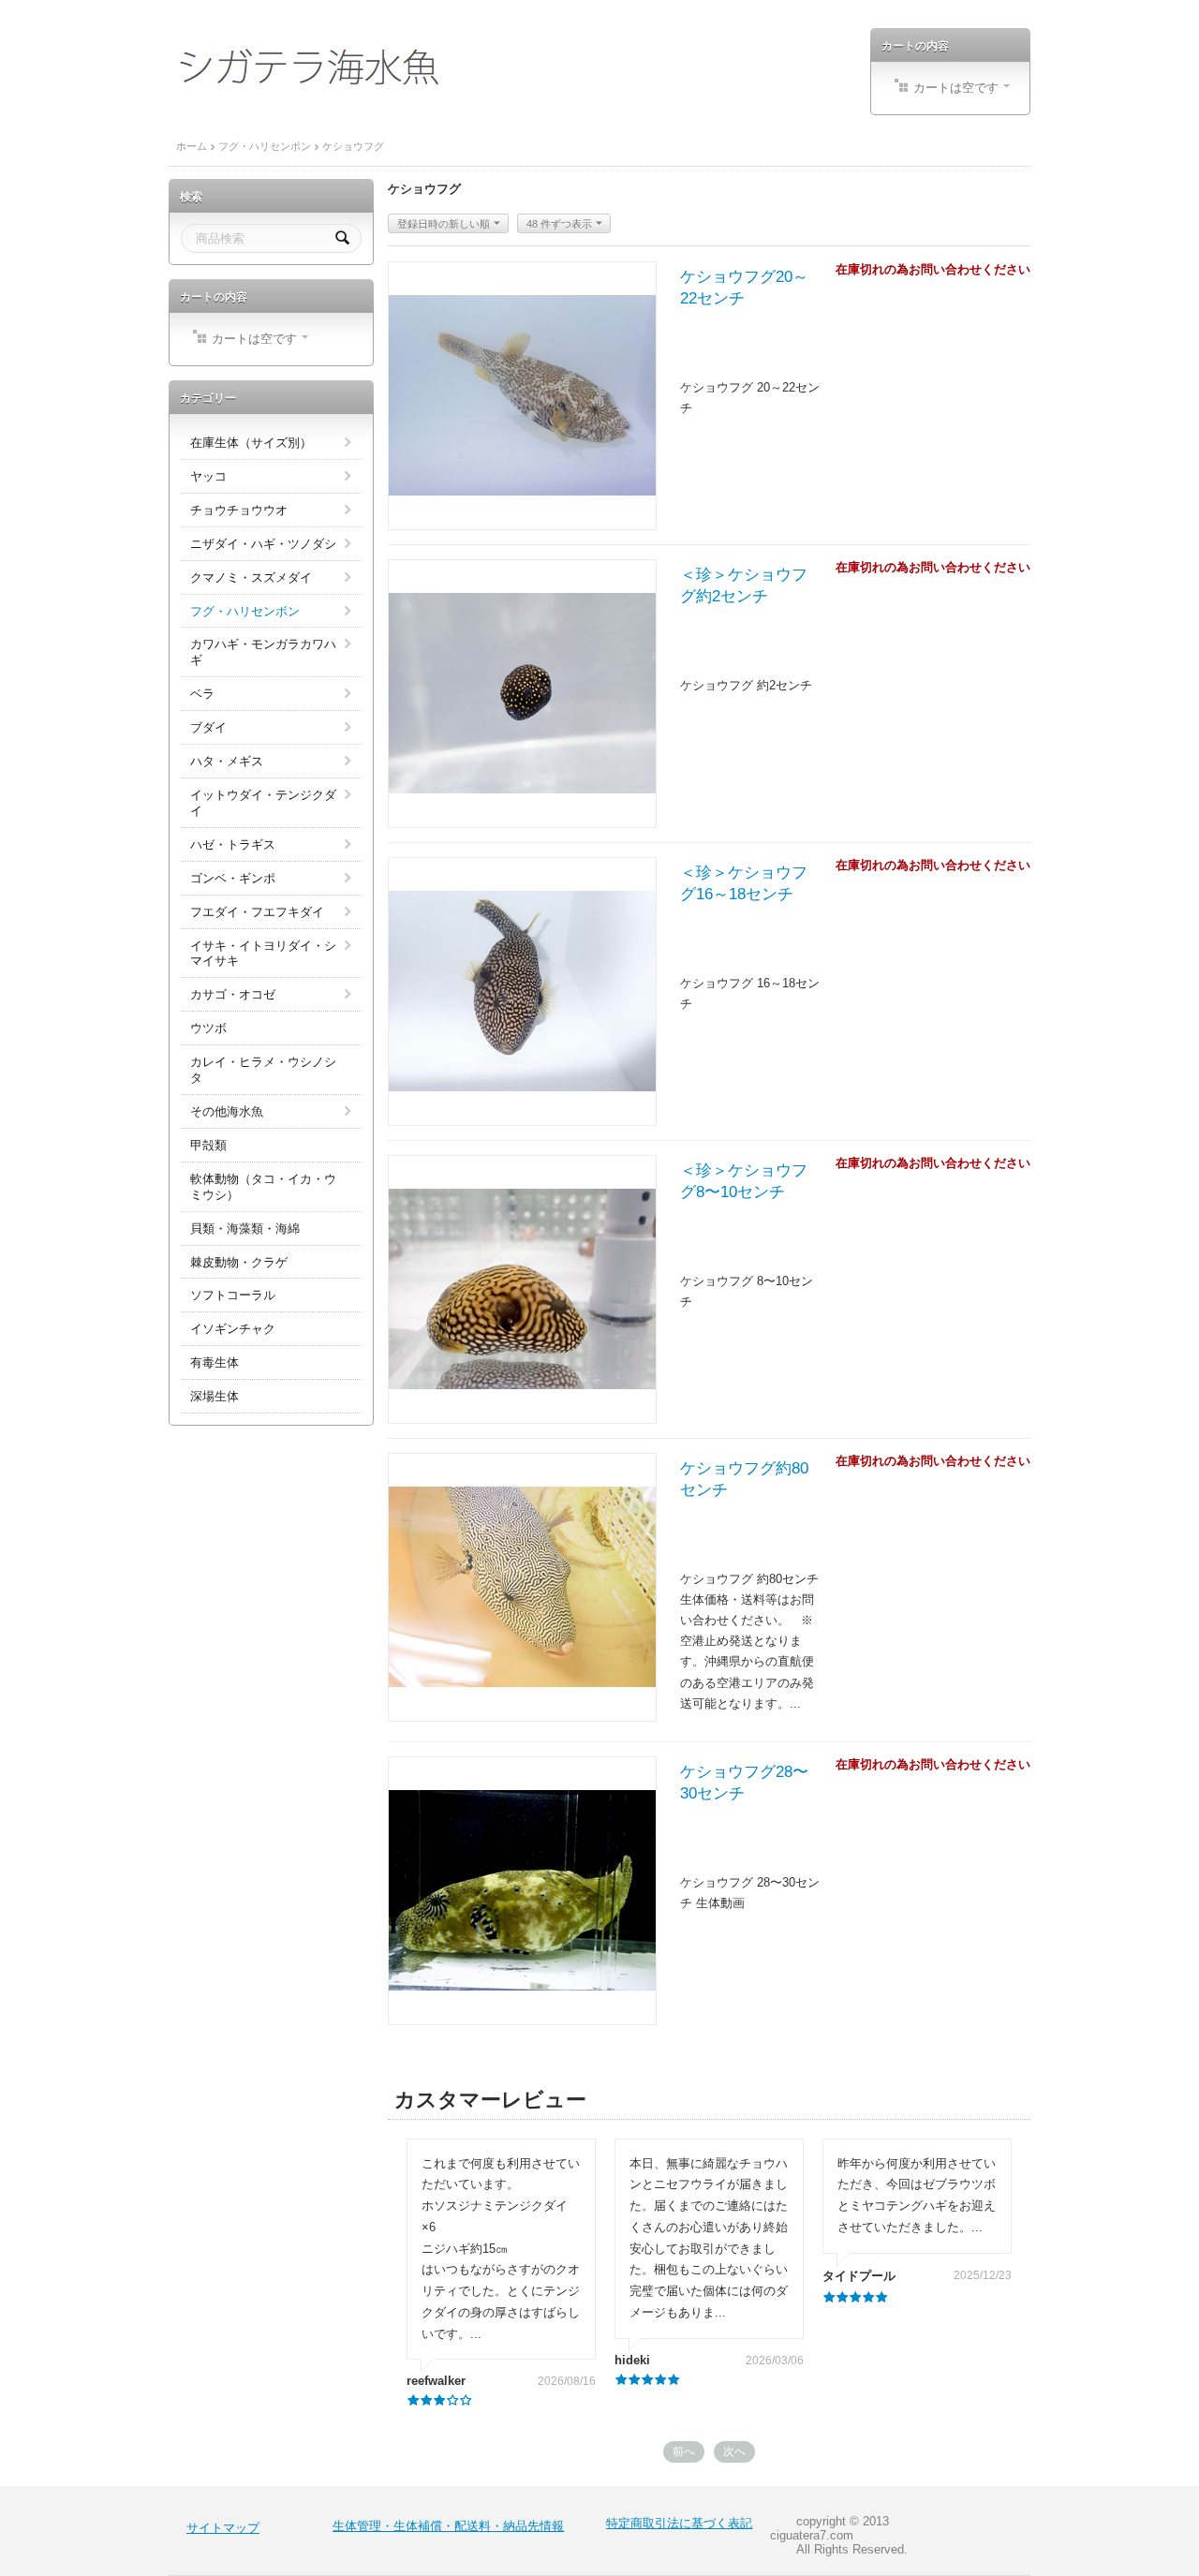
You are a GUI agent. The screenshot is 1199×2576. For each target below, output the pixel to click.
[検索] (342, 238)
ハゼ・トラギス (233, 844)
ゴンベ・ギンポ (233, 878)
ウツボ (208, 1028)
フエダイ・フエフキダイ (257, 912)
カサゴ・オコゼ (233, 994)
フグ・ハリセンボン (265, 146)
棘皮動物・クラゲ (239, 1262)
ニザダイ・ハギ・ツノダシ (263, 544)
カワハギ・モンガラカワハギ (263, 652)
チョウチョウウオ (239, 510)
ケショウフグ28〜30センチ (744, 1783)
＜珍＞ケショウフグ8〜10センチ (744, 1181)
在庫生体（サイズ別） (251, 443)
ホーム (192, 146)
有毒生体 (215, 1362)
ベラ (202, 694)
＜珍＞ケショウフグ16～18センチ (744, 883)
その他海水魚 (227, 1111)
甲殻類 (208, 1145)
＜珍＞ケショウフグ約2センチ (744, 585)
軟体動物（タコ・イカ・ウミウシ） (263, 1187)
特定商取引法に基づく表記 (679, 2523)
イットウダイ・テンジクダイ (263, 803)
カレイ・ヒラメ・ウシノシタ (263, 1070)
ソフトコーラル (233, 1295)
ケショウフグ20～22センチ (744, 288)
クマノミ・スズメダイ (251, 577)
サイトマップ (223, 2528)
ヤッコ (208, 476)
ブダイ (208, 727)
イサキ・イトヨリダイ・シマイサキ (263, 954)
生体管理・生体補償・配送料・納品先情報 (448, 2526)
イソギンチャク (233, 1329)
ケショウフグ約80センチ (744, 1479)
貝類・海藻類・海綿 (245, 1229)
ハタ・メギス (227, 761)
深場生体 (215, 1396)
